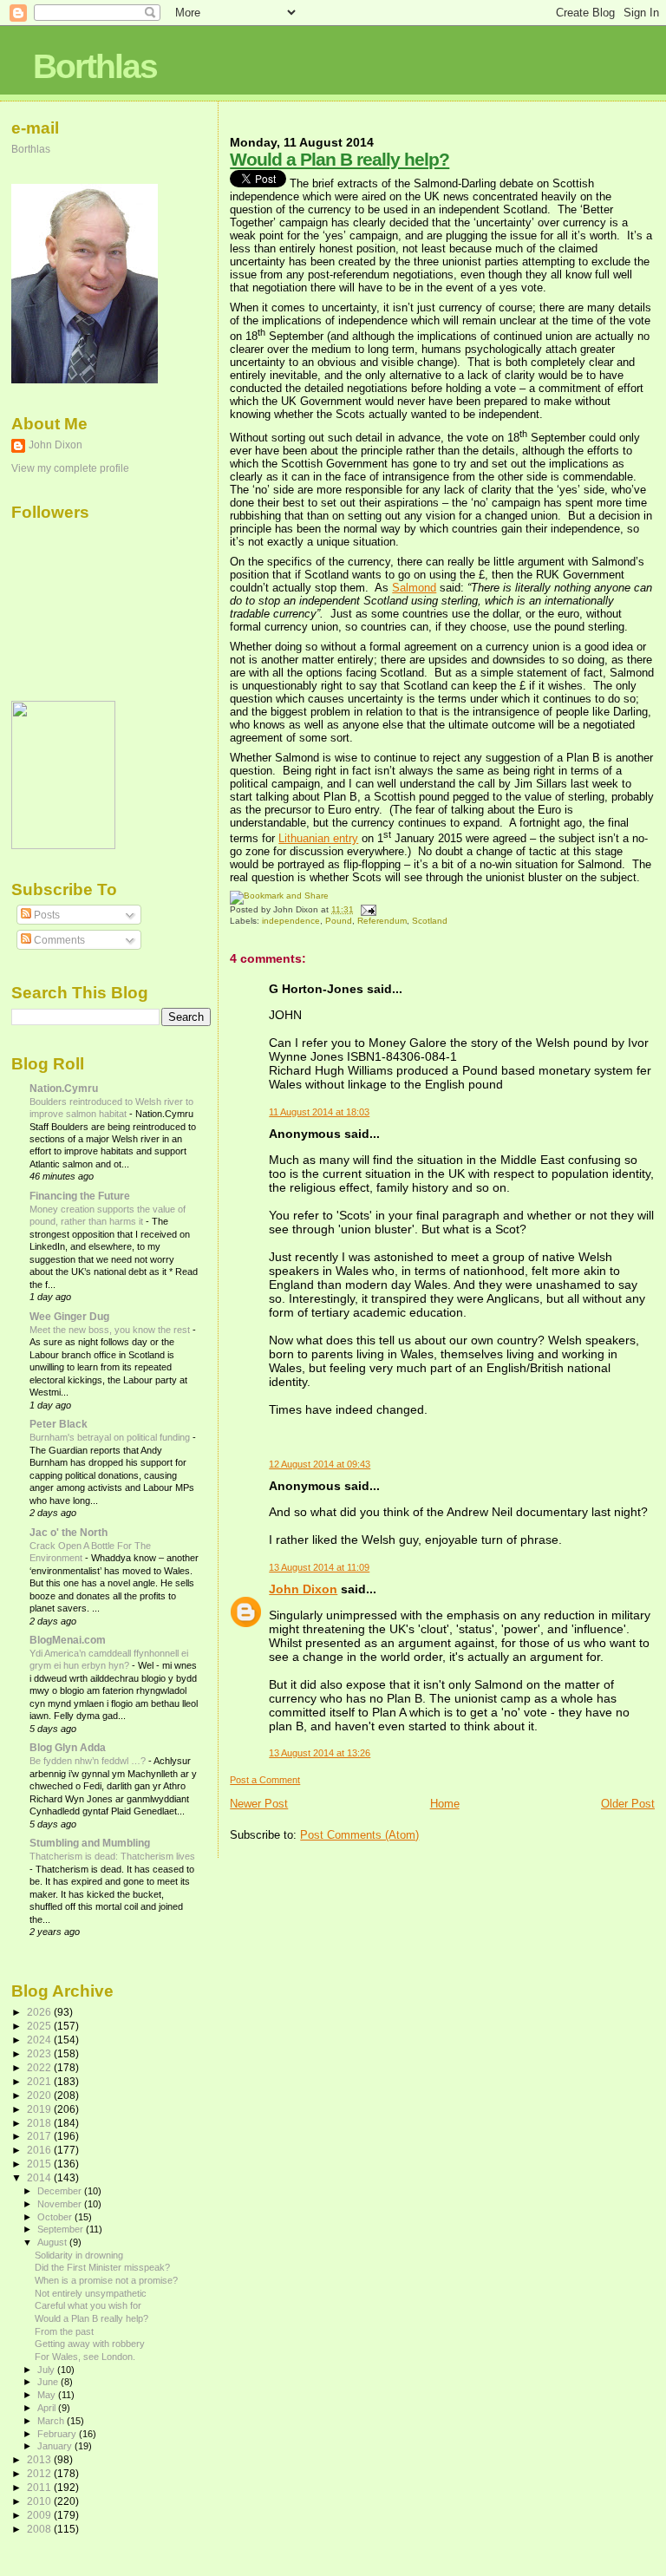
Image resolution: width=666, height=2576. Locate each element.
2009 (40, 2515)
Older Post (628, 1804)
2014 (40, 2177)
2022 (40, 2067)
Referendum (382, 921)
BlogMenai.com (68, 1640)
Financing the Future (80, 1196)
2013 (40, 2459)
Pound (339, 921)
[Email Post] (366, 909)
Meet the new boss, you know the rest (111, 1330)
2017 (40, 2136)
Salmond (414, 588)
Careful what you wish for (88, 2305)
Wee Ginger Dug (69, 1316)
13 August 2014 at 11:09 (319, 1567)
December (61, 2191)
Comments (58, 940)
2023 (40, 2053)
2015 (40, 2164)
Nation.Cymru (64, 1088)
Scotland (430, 921)
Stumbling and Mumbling (90, 1843)
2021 (40, 2081)
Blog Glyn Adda (68, 1747)
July (47, 2370)
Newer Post (259, 1804)
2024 (40, 2040)
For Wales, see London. (85, 2357)
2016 (40, 2150)
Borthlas (95, 66)
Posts (46, 915)
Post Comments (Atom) (359, 1835)
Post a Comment (265, 1780)
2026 (40, 2012)
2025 (40, 2026)
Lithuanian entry (318, 838)
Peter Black (59, 1424)
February (58, 2434)
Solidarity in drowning (79, 2255)
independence (291, 921)
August (53, 2242)
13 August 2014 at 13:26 (320, 1753)
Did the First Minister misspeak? (102, 2267)
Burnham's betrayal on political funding (111, 1437)
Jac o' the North (69, 1532)
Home (445, 1804)
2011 (40, 2487)
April (48, 2408)
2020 (40, 2095)
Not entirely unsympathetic (91, 2293)
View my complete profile (70, 468)
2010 (40, 2501)
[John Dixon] (63, 846)
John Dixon (303, 1589)
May (48, 2395)
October (56, 2217)
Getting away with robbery (90, 2344)
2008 (40, 2529)
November (61, 2204)
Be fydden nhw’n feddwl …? (89, 1761)
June (49, 2382)
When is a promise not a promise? (106, 2280)
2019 (40, 2109)
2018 (40, 2123)
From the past (64, 2331)
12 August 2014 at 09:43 (320, 1464)
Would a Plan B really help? (340, 159)
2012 (40, 2473)
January (56, 2446)
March (52, 2421)
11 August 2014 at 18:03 (319, 1112)
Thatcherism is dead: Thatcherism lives (112, 1856)
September (62, 2229)
